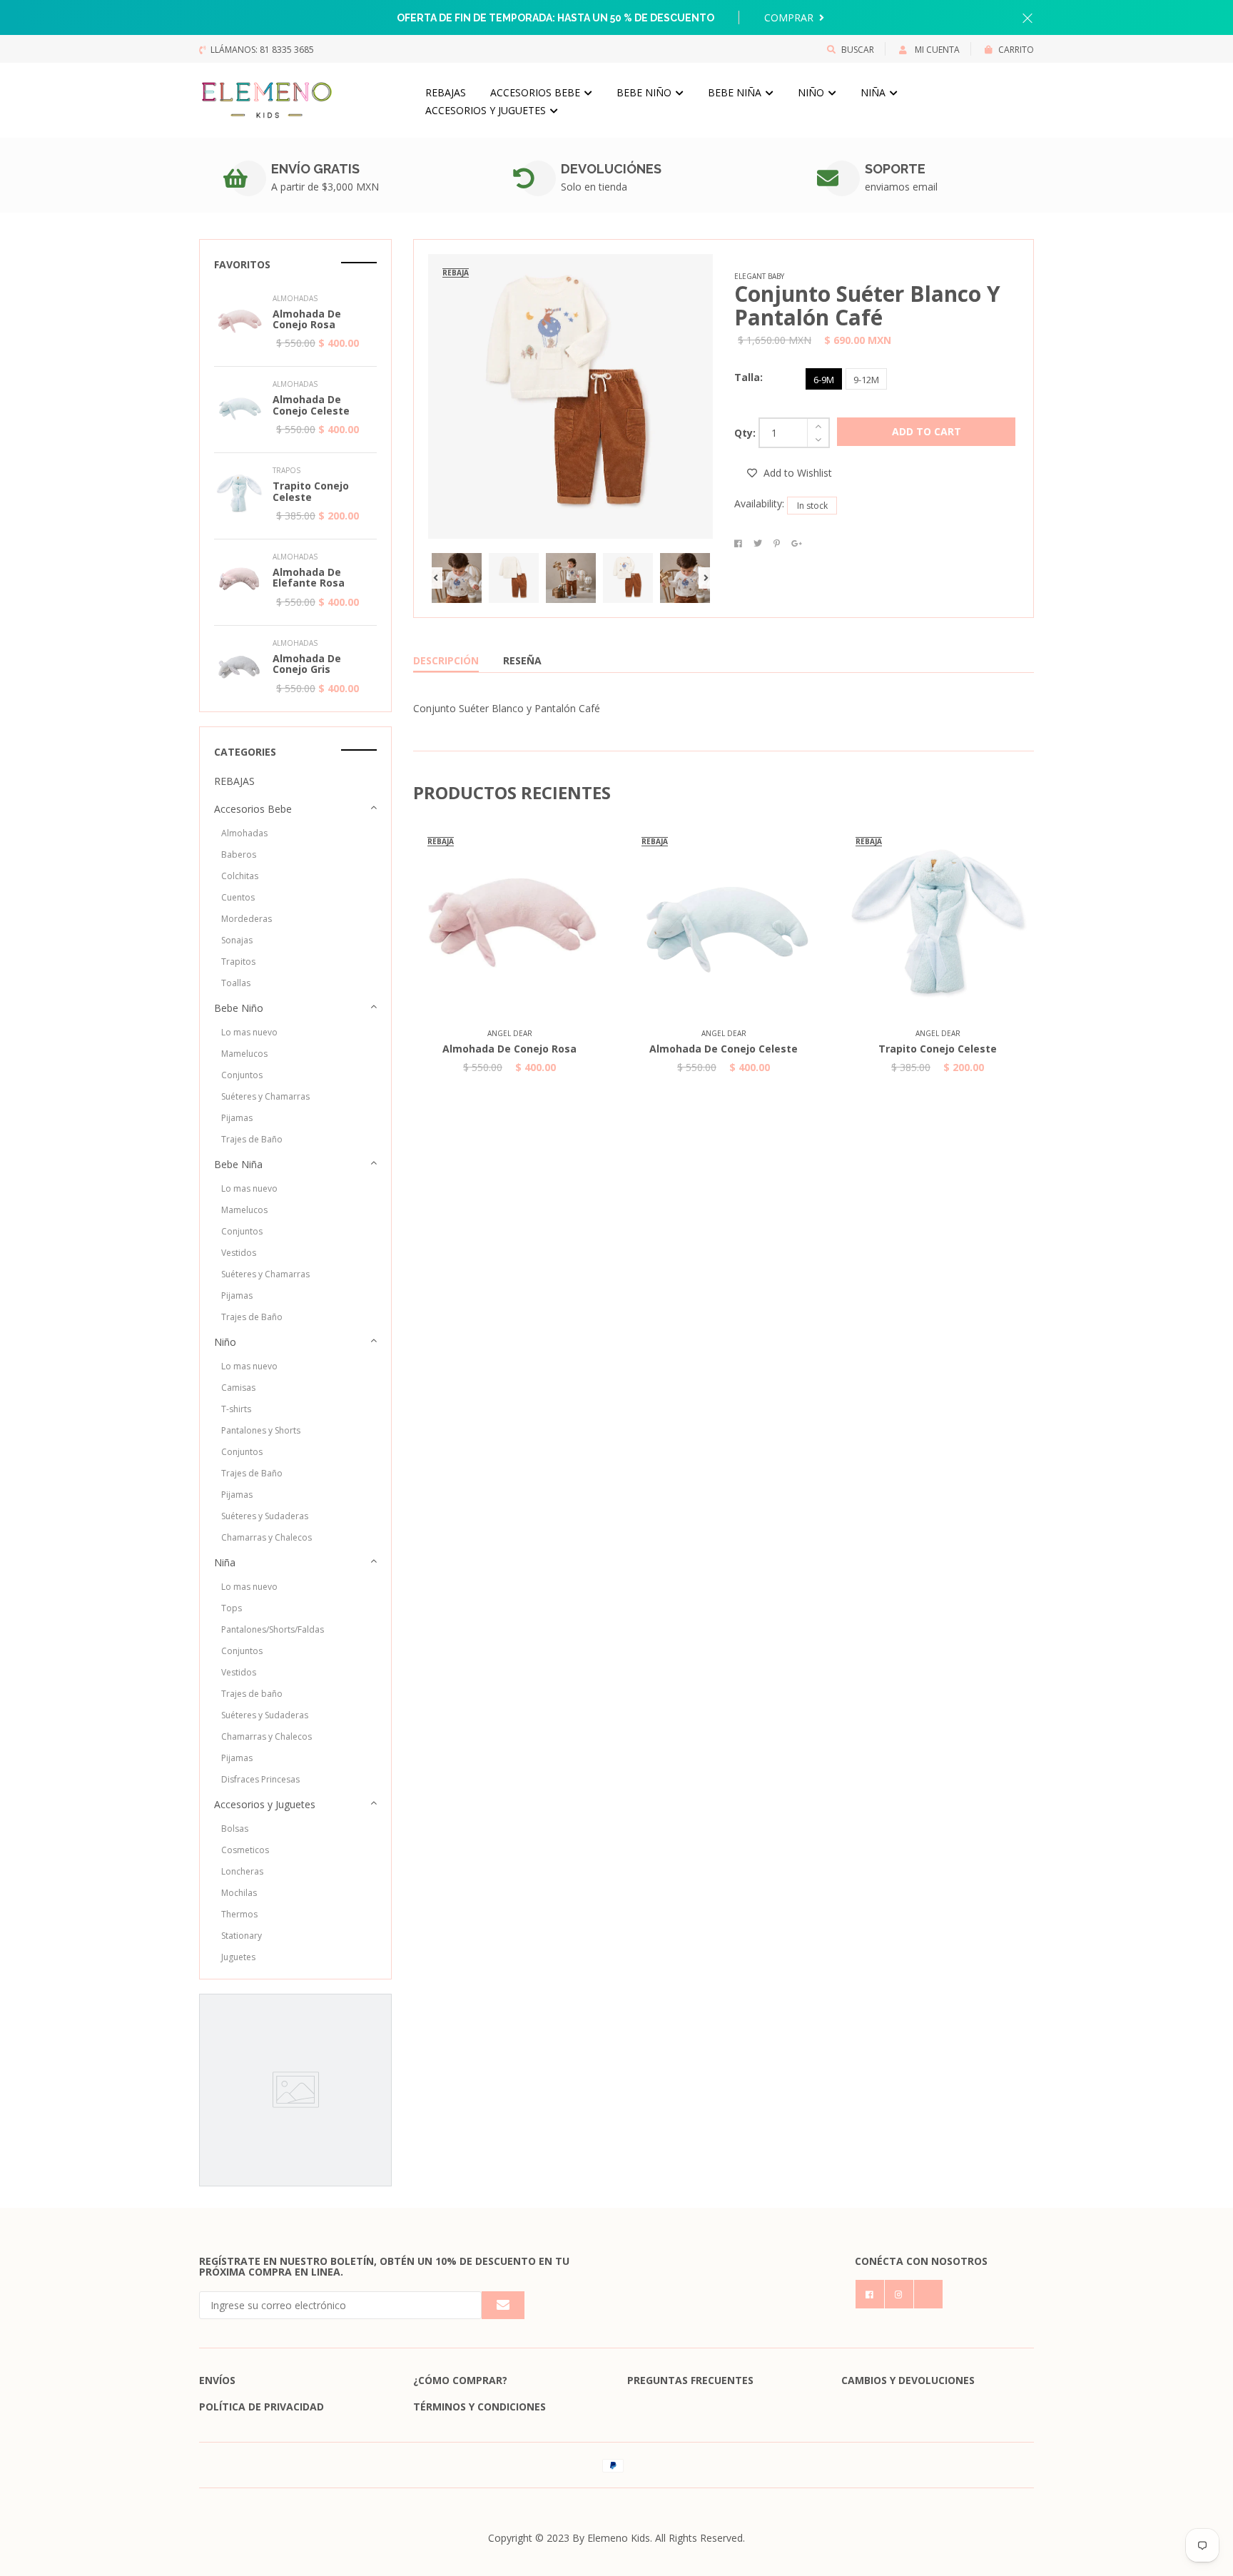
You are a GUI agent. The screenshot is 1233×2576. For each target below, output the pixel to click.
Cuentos (238, 897)
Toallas (236, 983)
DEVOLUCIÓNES (611, 169)
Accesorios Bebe (537, 92)
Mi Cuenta (936, 50)
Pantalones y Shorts (261, 1430)
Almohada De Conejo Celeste (724, 1049)
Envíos (217, 2380)
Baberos (239, 855)
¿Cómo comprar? (460, 2380)
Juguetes (238, 1957)
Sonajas (237, 940)
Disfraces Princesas (260, 1779)
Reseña (522, 660)
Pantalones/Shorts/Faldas (273, 1629)
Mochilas (239, 1893)
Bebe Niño (645, 92)
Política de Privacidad (262, 2407)
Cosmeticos (245, 1850)
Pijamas (237, 1118)
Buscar (858, 50)
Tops (232, 1608)
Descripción (446, 660)
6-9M (824, 380)
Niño (812, 92)
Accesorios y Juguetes (487, 110)
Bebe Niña (736, 92)
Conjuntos (242, 1075)
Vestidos (239, 1253)
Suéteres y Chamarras (265, 1096)
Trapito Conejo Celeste (938, 1049)
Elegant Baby (759, 276)
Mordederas (247, 919)
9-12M (866, 380)
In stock (812, 506)
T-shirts (236, 1409)
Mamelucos (244, 1054)
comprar (790, 17)
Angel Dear (510, 1033)
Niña (874, 92)
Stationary (242, 1936)
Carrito (1016, 50)
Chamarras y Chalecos (267, 1537)
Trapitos (238, 962)
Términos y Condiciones (479, 2407)
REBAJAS (446, 92)
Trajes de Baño (252, 1139)
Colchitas (240, 876)
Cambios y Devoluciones (908, 2380)
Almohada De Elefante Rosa (309, 577)
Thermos (239, 1914)
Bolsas (235, 1829)
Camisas (238, 1388)
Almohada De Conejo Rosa (509, 1049)
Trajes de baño (252, 1694)
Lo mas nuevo (249, 1032)
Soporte (895, 169)
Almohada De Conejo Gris (307, 664)
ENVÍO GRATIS (315, 169)
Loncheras (242, 1871)
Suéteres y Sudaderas (265, 1516)
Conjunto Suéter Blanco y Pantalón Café (867, 305)
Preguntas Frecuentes (690, 2380)
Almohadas (244, 833)
